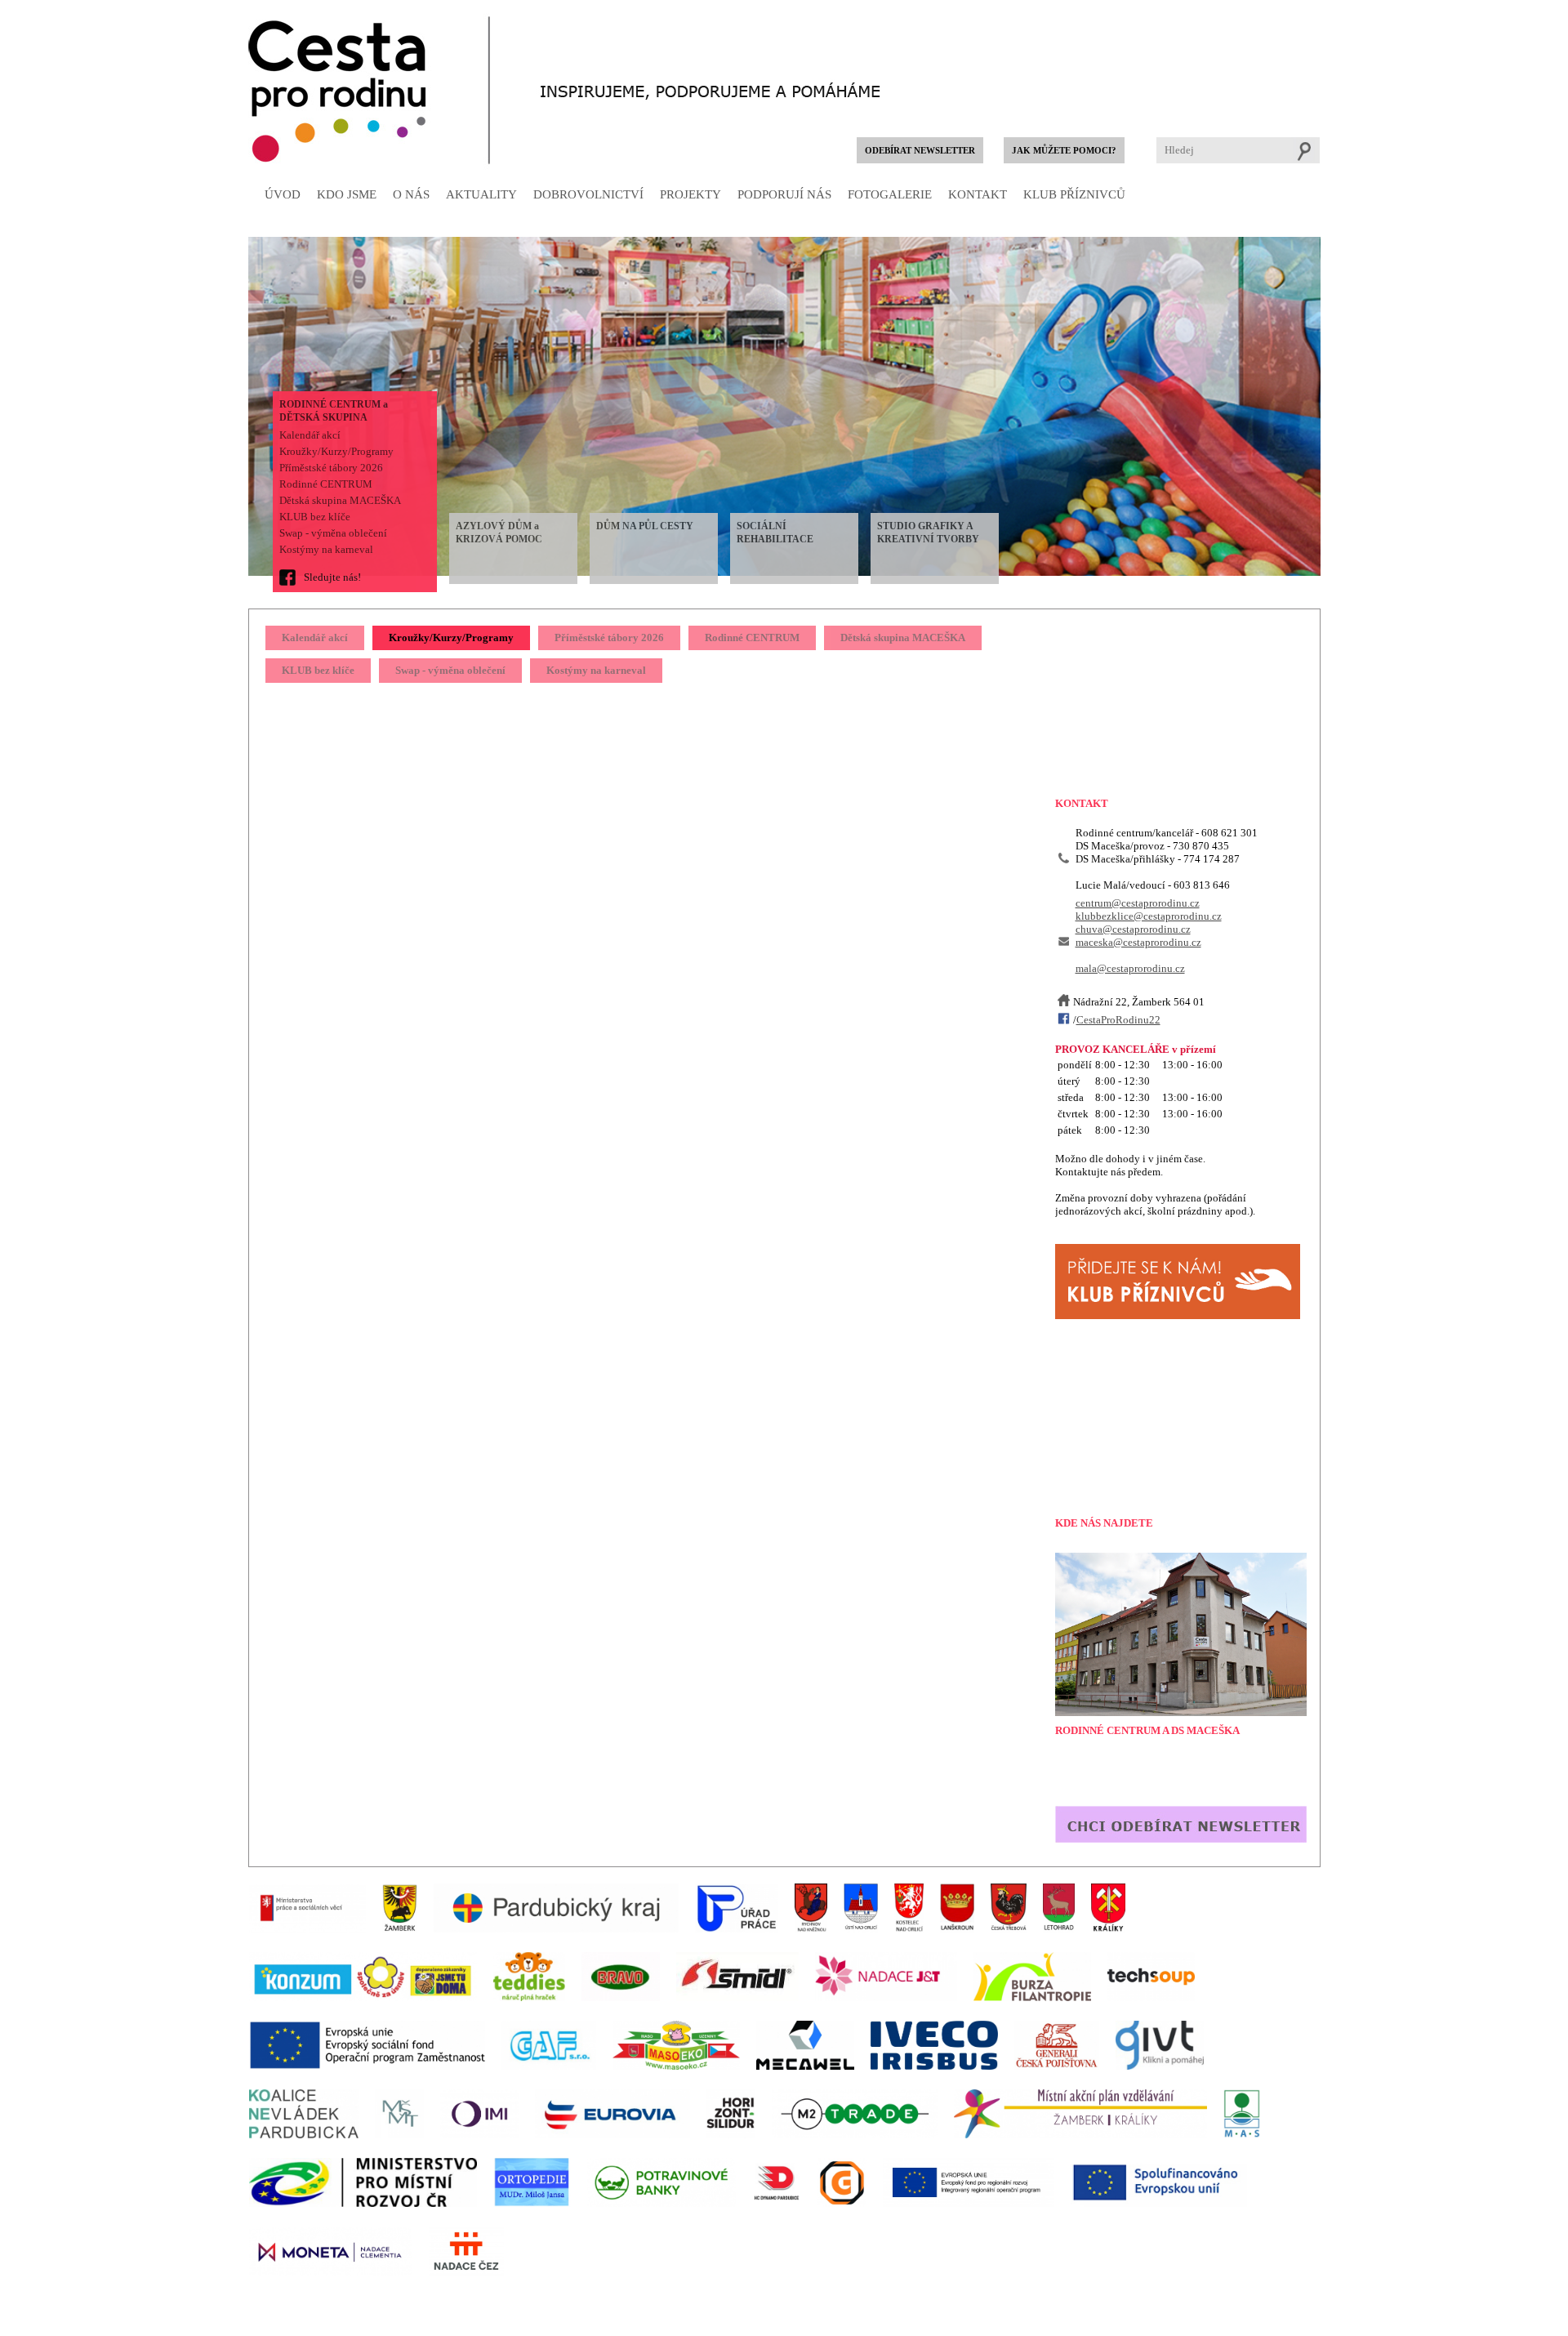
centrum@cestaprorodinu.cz (1138, 903)
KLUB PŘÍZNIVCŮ (1074, 194)
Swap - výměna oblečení (333, 533)
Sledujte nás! (332, 577)
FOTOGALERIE (890, 194)
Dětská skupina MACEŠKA (340, 500)
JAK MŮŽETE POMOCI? (1064, 151)
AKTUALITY (481, 194)
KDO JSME (347, 194)
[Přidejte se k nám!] (1178, 1315)
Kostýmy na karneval (326, 549)
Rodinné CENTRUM (326, 484)
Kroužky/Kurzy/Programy (336, 451)
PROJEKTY (690, 194)
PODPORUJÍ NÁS (784, 194)
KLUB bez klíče (315, 517)
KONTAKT (978, 194)
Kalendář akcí (310, 435)
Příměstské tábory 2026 (331, 468)
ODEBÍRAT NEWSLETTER (920, 151)
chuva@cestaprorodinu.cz (1133, 929)
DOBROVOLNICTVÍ (588, 194)
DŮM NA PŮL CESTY (645, 526)
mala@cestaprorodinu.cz (1130, 968)
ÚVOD (283, 194)
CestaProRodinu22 (1118, 1020)
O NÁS (411, 194)
